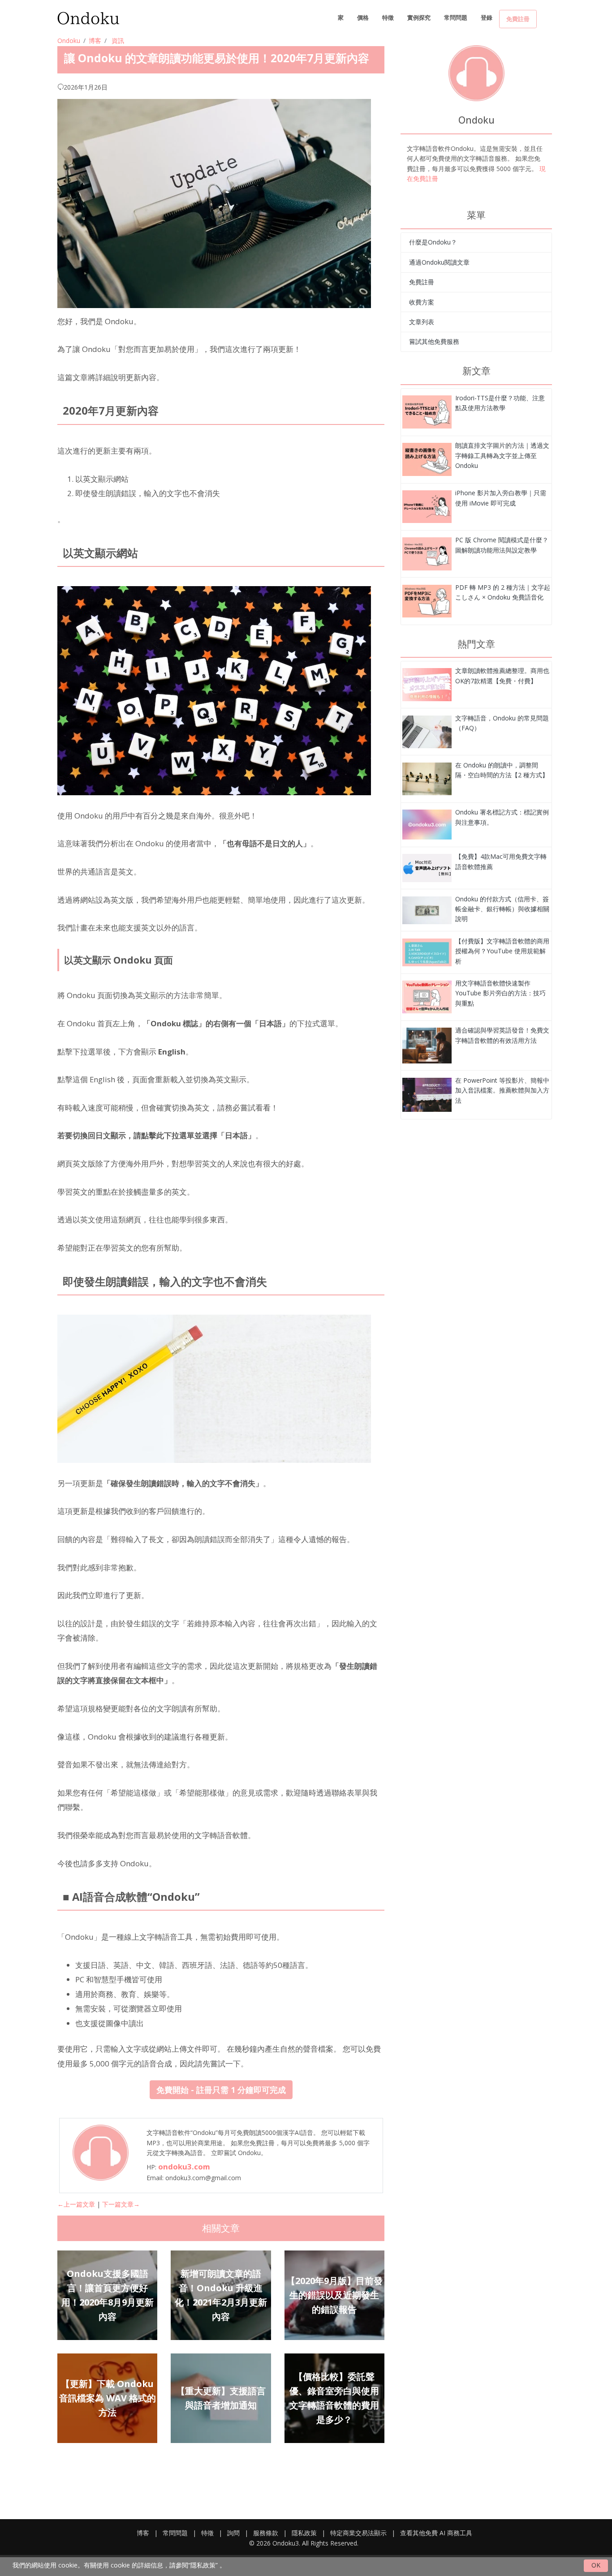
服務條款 (266, 2533)
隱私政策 (304, 2533)
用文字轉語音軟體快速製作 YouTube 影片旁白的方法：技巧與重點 (500, 993)
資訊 (118, 41)
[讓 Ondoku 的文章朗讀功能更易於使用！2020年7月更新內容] (427, 411)
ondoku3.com (184, 2167)
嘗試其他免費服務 (434, 341)
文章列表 (422, 322)
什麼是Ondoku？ (433, 242)
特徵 (388, 17)
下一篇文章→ (121, 2204)
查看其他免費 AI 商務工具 (436, 2533)
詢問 (233, 2533)
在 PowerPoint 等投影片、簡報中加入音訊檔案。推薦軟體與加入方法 (502, 1090)
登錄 (487, 17)
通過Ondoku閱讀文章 (439, 262)
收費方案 (422, 302)
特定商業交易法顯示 (358, 2533)
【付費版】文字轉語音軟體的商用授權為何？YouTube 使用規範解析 (502, 951)
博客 (95, 41)
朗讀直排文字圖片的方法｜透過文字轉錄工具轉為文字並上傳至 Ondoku (502, 455)
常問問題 (456, 17)
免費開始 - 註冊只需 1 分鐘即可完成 (221, 2090)
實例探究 (419, 17)
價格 (363, 17)
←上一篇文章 (76, 2204)
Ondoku (69, 41)
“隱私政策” (203, 2565)
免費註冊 (518, 19)
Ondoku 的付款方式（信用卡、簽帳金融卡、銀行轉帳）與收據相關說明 (502, 909)
